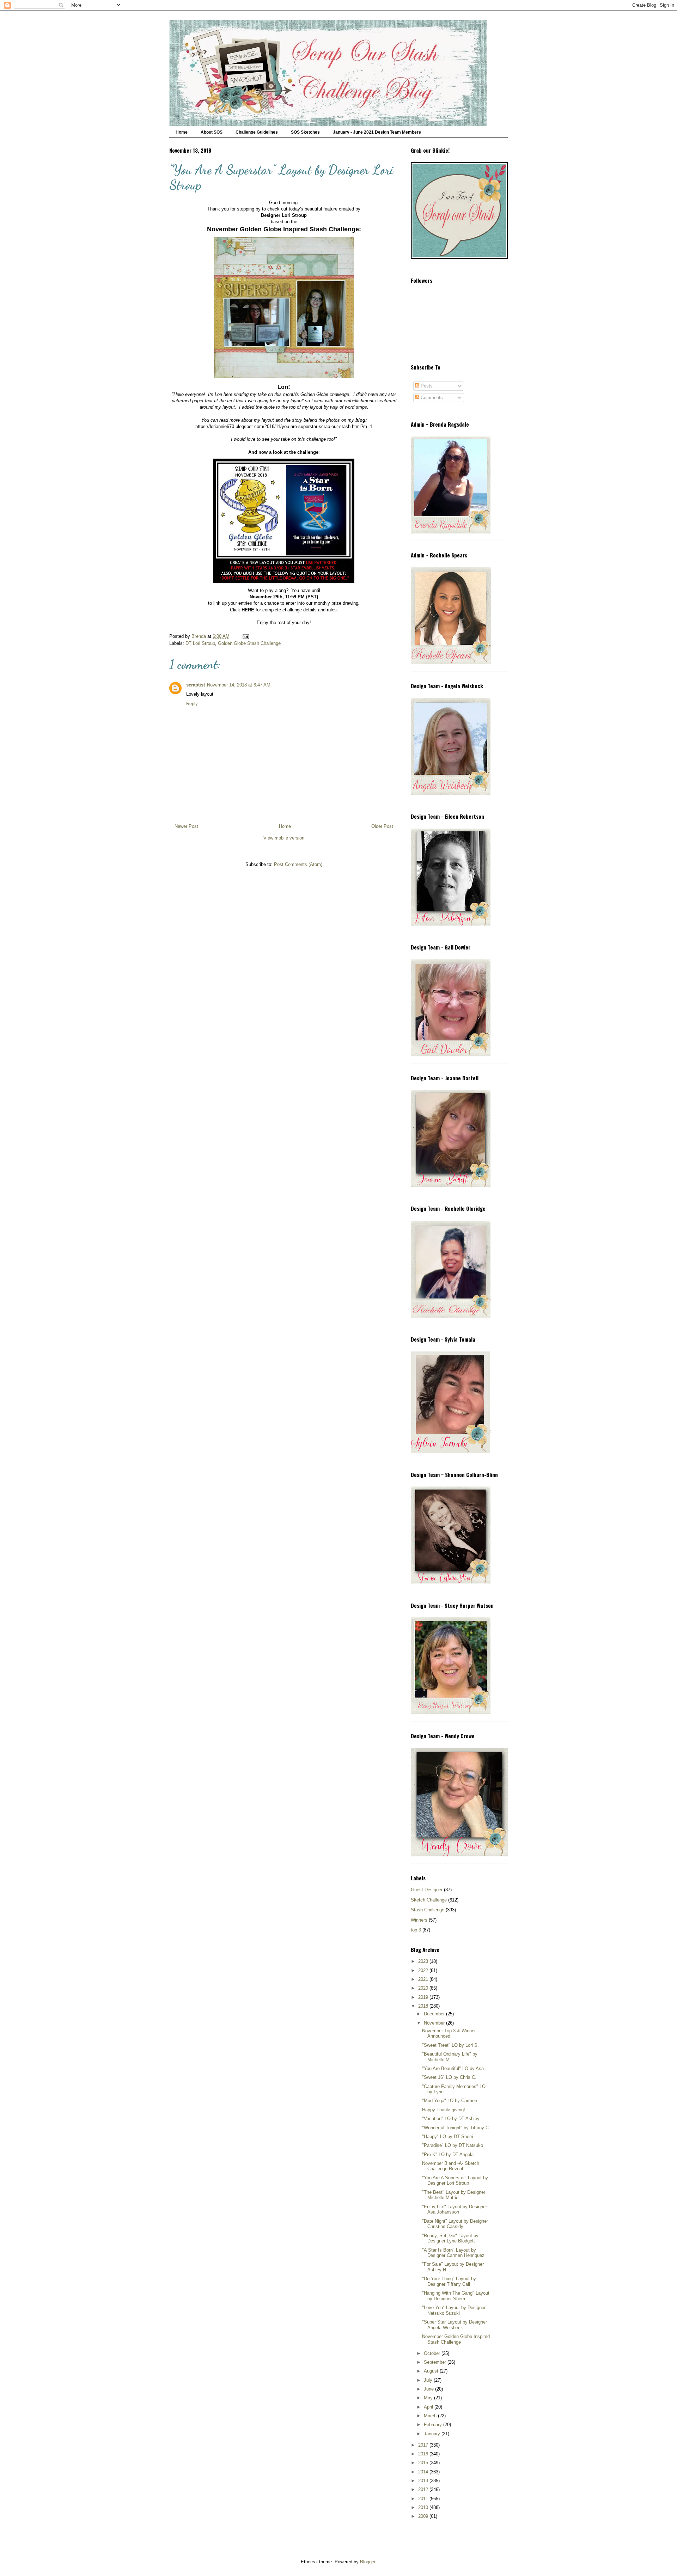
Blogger (368, 2562)
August (432, 2371)
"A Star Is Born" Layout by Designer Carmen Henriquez (453, 2253)
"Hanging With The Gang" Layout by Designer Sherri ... (456, 2296)
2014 (424, 2472)
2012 (424, 2489)
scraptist (196, 685)
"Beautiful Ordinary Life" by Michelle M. (450, 2057)
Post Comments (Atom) (298, 864)
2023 (424, 1961)
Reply (192, 704)
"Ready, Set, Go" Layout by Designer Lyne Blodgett (450, 2238)
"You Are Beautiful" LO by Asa (453, 2068)
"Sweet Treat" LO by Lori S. (450, 2045)
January (433, 2434)
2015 (424, 2463)
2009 (424, 2516)
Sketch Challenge (429, 1900)
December (435, 2014)
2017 (424, 2445)
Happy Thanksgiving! (444, 2110)
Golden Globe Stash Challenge (249, 643)
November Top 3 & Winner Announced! (449, 2034)
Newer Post (186, 826)
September (436, 2362)
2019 (424, 1997)
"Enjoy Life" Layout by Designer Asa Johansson (455, 2209)
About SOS (212, 132)
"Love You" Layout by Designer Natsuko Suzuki (454, 2310)
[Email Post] (245, 636)
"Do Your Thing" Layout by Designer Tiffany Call (449, 2281)
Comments (431, 398)
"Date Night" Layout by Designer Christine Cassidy (455, 2224)
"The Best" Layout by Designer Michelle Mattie (454, 2195)
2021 (424, 1979)
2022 (424, 1970)
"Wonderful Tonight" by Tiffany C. (456, 2128)
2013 (424, 2481)
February (434, 2425)
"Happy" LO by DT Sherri (448, 2137)
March (431, 2416)
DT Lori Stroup (200, 643)
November (435, 2023)
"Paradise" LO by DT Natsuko (453, 2145)
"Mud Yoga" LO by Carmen (450, 2101)
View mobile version (284, 838)
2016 (424, 2454)
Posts (426, 386)
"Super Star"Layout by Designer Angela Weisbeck (455, 2325)
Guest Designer (427, 1890)
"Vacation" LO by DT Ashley (451, 2119)
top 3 (416, 1930)
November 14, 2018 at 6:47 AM (239, 685)
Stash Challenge (428, 1910)
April (429, 2407)
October (433, 2353)
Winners (419, 1920)
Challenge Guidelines (257, 132)
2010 (424, 2507)
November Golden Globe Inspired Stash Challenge (456, 2339)
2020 (424, 1988)
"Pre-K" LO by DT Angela (448, 2154)
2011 (424, 2499)
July (429, 2380)
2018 (424, 2006)
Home (182, 132)
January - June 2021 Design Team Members (377, 132)
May (429, 2398)
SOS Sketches (305, 132)
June (429, 2389)
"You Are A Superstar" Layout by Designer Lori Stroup (455, 2181)
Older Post (382, 826)
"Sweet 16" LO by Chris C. (449, 2077)
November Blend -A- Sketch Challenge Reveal (451, 2166)
